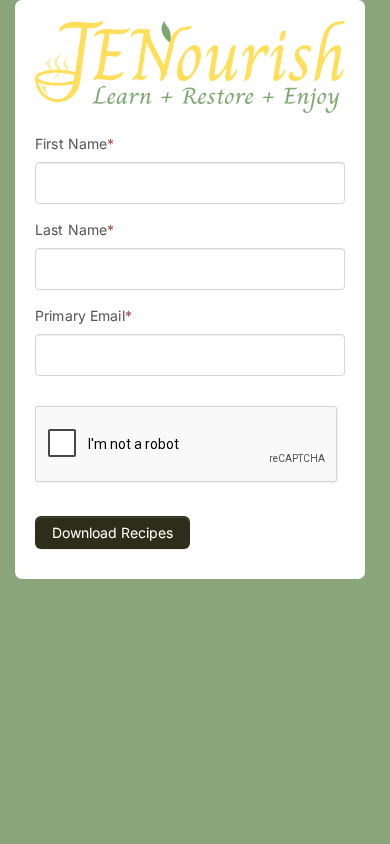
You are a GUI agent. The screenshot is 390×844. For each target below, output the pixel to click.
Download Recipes (112, 532)
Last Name (74, 229)
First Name (74, 143)
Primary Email (83, 315)
